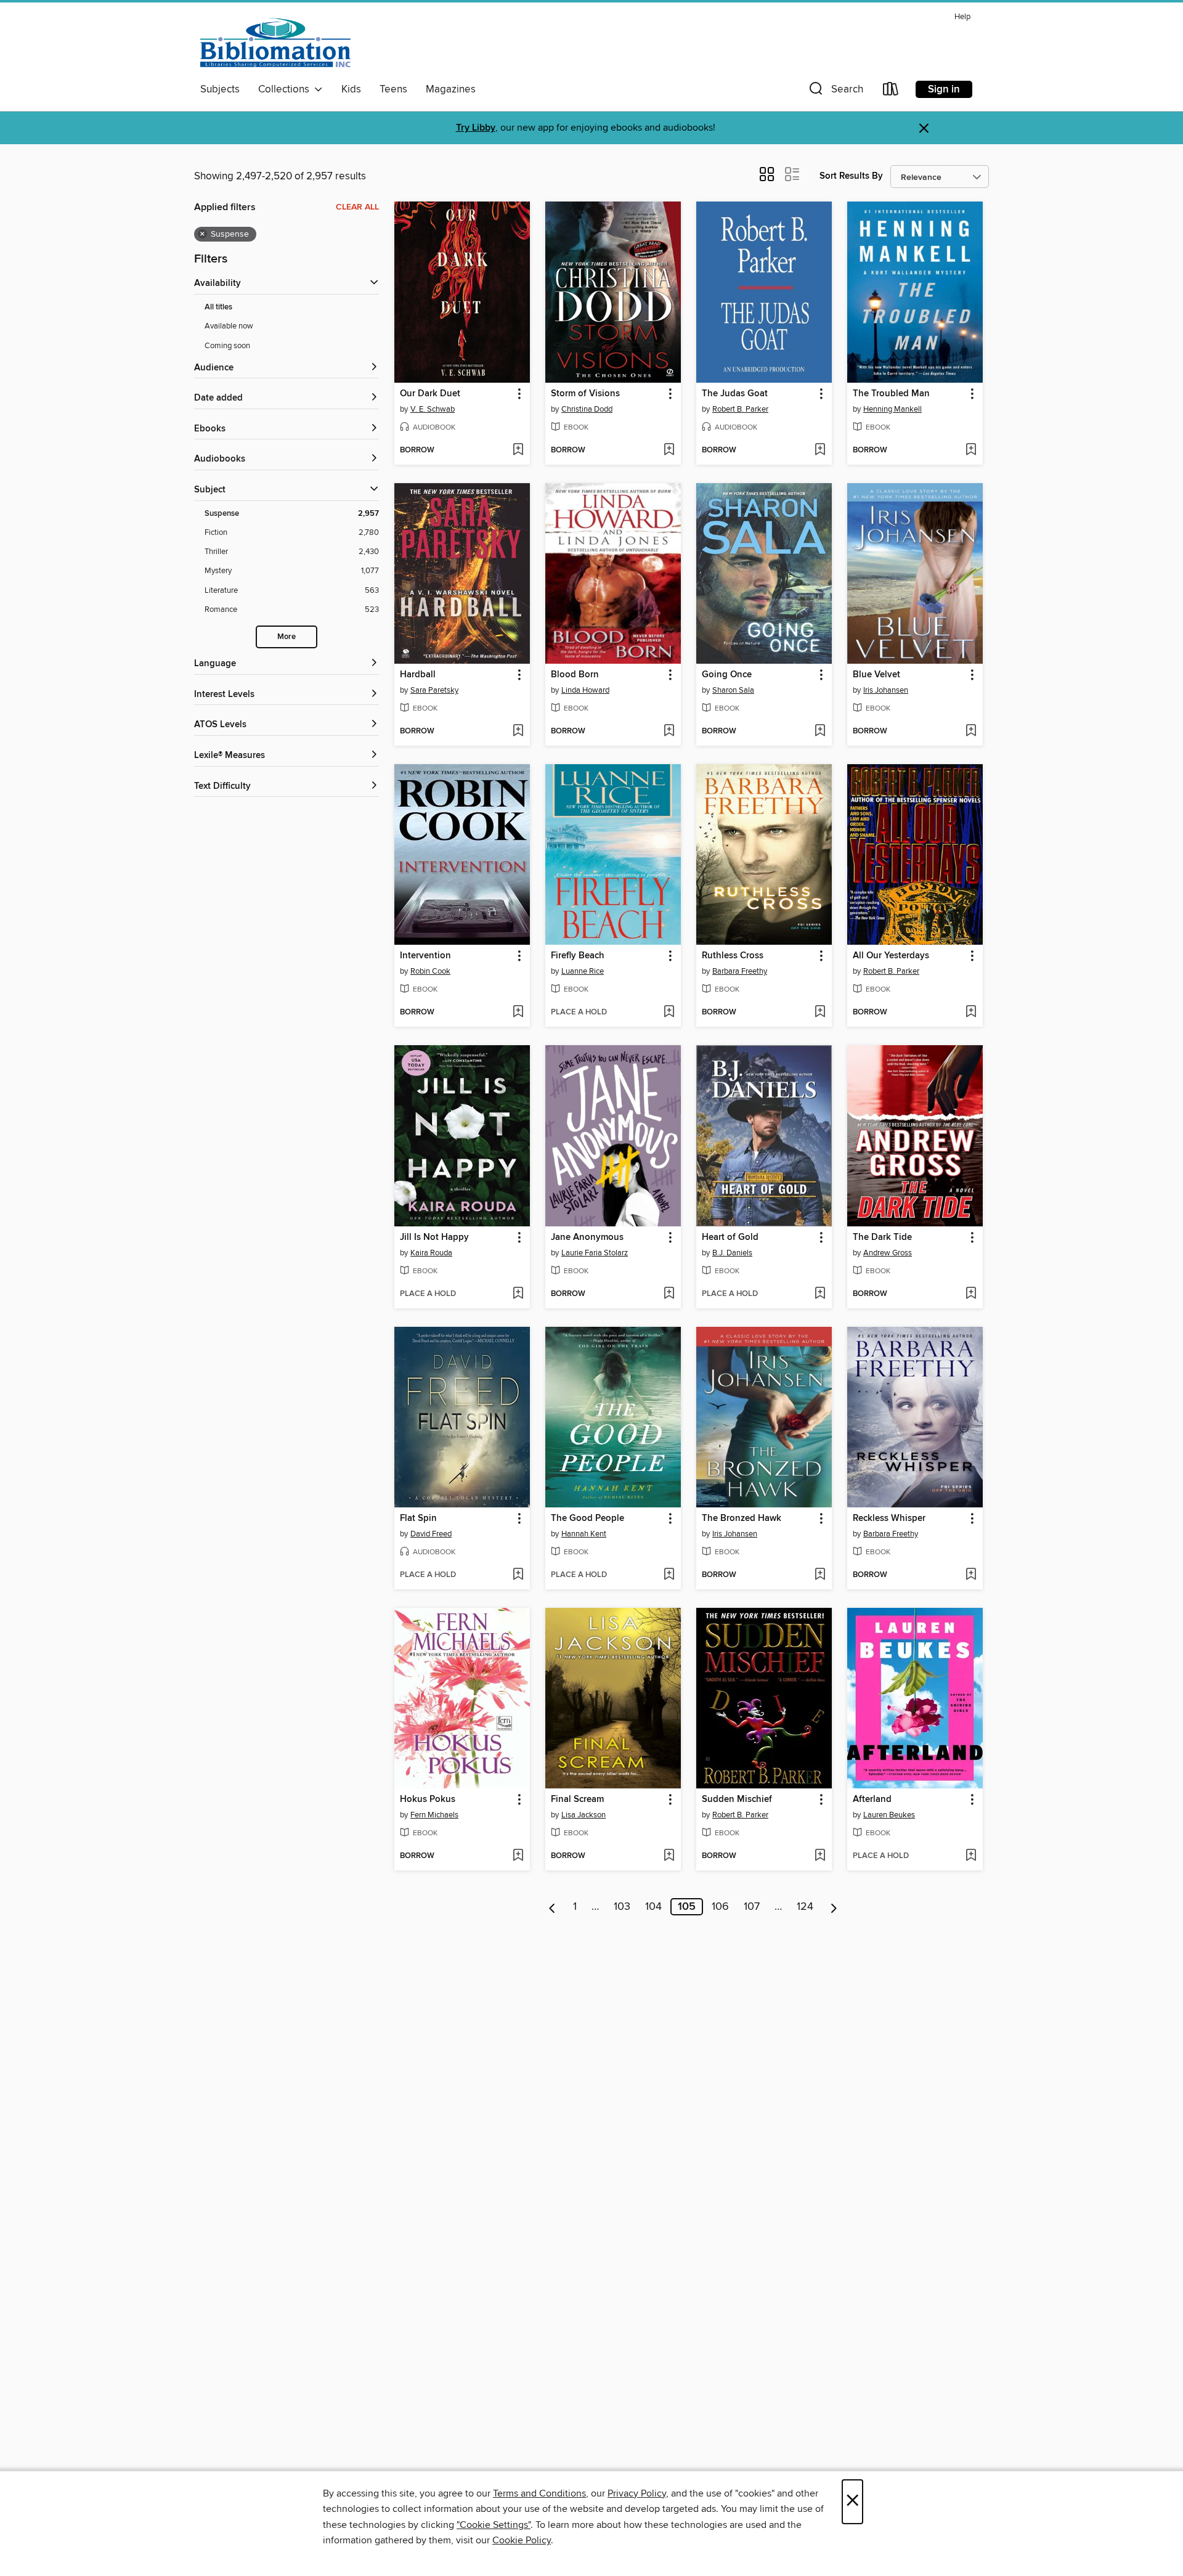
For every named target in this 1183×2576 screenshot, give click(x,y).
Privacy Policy (637, 2493)
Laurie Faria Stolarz (595, 1253)
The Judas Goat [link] (735, 394)
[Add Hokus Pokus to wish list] (518, 1856)
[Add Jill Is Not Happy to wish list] (518, 1294)
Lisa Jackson (583, 1815)
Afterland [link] (872, 1800)
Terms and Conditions (539, 2493)
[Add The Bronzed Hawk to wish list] (820, 1575)
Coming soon (227, 346)
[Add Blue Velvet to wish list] (971, 732)
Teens (393, 89)
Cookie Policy (522, 2540)
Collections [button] (286, 89)
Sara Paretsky (434, 690)
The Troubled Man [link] (891, 394)
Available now (229, 326)
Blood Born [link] (575, 675)
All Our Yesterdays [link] (891, 956)
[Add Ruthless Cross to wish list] (820, 1013)
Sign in (944, 89)
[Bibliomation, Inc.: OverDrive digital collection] (275, 43)
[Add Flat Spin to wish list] (518, 1575)
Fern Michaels (434, 1815)
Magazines (451, 89)
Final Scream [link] (577, 1800)
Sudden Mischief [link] (737, 1800)
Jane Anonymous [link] (587, 1237)
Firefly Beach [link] (578, 956)
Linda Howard (585, 690)
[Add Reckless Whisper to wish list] (971, 1575)
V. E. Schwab (433, 409)
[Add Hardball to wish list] (518, 732)
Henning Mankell (892, 409)
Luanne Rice (583, 971)
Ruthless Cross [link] (733, 956)
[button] (835, 92)
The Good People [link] (587, 1518)
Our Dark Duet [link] (430, 394)
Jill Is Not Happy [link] (434, 1237)
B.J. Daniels (732, 1253)
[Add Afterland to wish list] (971, 1856)
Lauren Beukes (889, 1815)
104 (653, 1907)
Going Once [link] (727, 675)
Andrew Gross (888, 1253)
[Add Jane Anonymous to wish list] (669, 1294)
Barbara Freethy (740, 971)
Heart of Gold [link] (730, 1237)
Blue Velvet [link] (876, 675)
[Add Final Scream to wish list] (669, 1856)
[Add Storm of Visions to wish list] (669, 450)
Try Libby (476, 128)
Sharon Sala (733, 690)
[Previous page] (552, 1907)
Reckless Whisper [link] (889, 1518)
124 (805, 1907)
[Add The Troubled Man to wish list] (971, 450)
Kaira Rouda (431, 1253)
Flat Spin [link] (418, 1518)
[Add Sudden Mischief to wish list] (820, 1856)
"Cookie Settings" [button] (494, 2525)
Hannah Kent (584, 1534)
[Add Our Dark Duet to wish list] (518, 450)
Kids (351, 89)
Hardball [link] (418, 675)
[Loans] (891, 92)
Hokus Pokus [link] (428, 1800)
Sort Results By (851, 176)
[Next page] (834, 1907)
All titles (218, 307)
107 (752, 1907)
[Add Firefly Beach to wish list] (669, 1013)
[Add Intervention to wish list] (518, 1013)
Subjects (220, 89)
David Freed (431, 1534)
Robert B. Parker (740, 409)
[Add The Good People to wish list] (669, 1575)
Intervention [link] (425, 956)
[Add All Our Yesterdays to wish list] (971, 1013)
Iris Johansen (886, 690)
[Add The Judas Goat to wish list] (820, 450)
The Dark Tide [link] (882, 1237)
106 (720, 1907)
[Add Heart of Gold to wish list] (820, 1294)
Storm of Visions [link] (585, 394)
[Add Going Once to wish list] (820, 732)
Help (962, 17)
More (287, 637)
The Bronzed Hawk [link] (742, 1518)
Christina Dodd (587, 409)
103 (622, 1907)
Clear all (357, 207)
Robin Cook (430, 971)
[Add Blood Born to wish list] (669, 732)
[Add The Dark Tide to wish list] (971, 1294)
